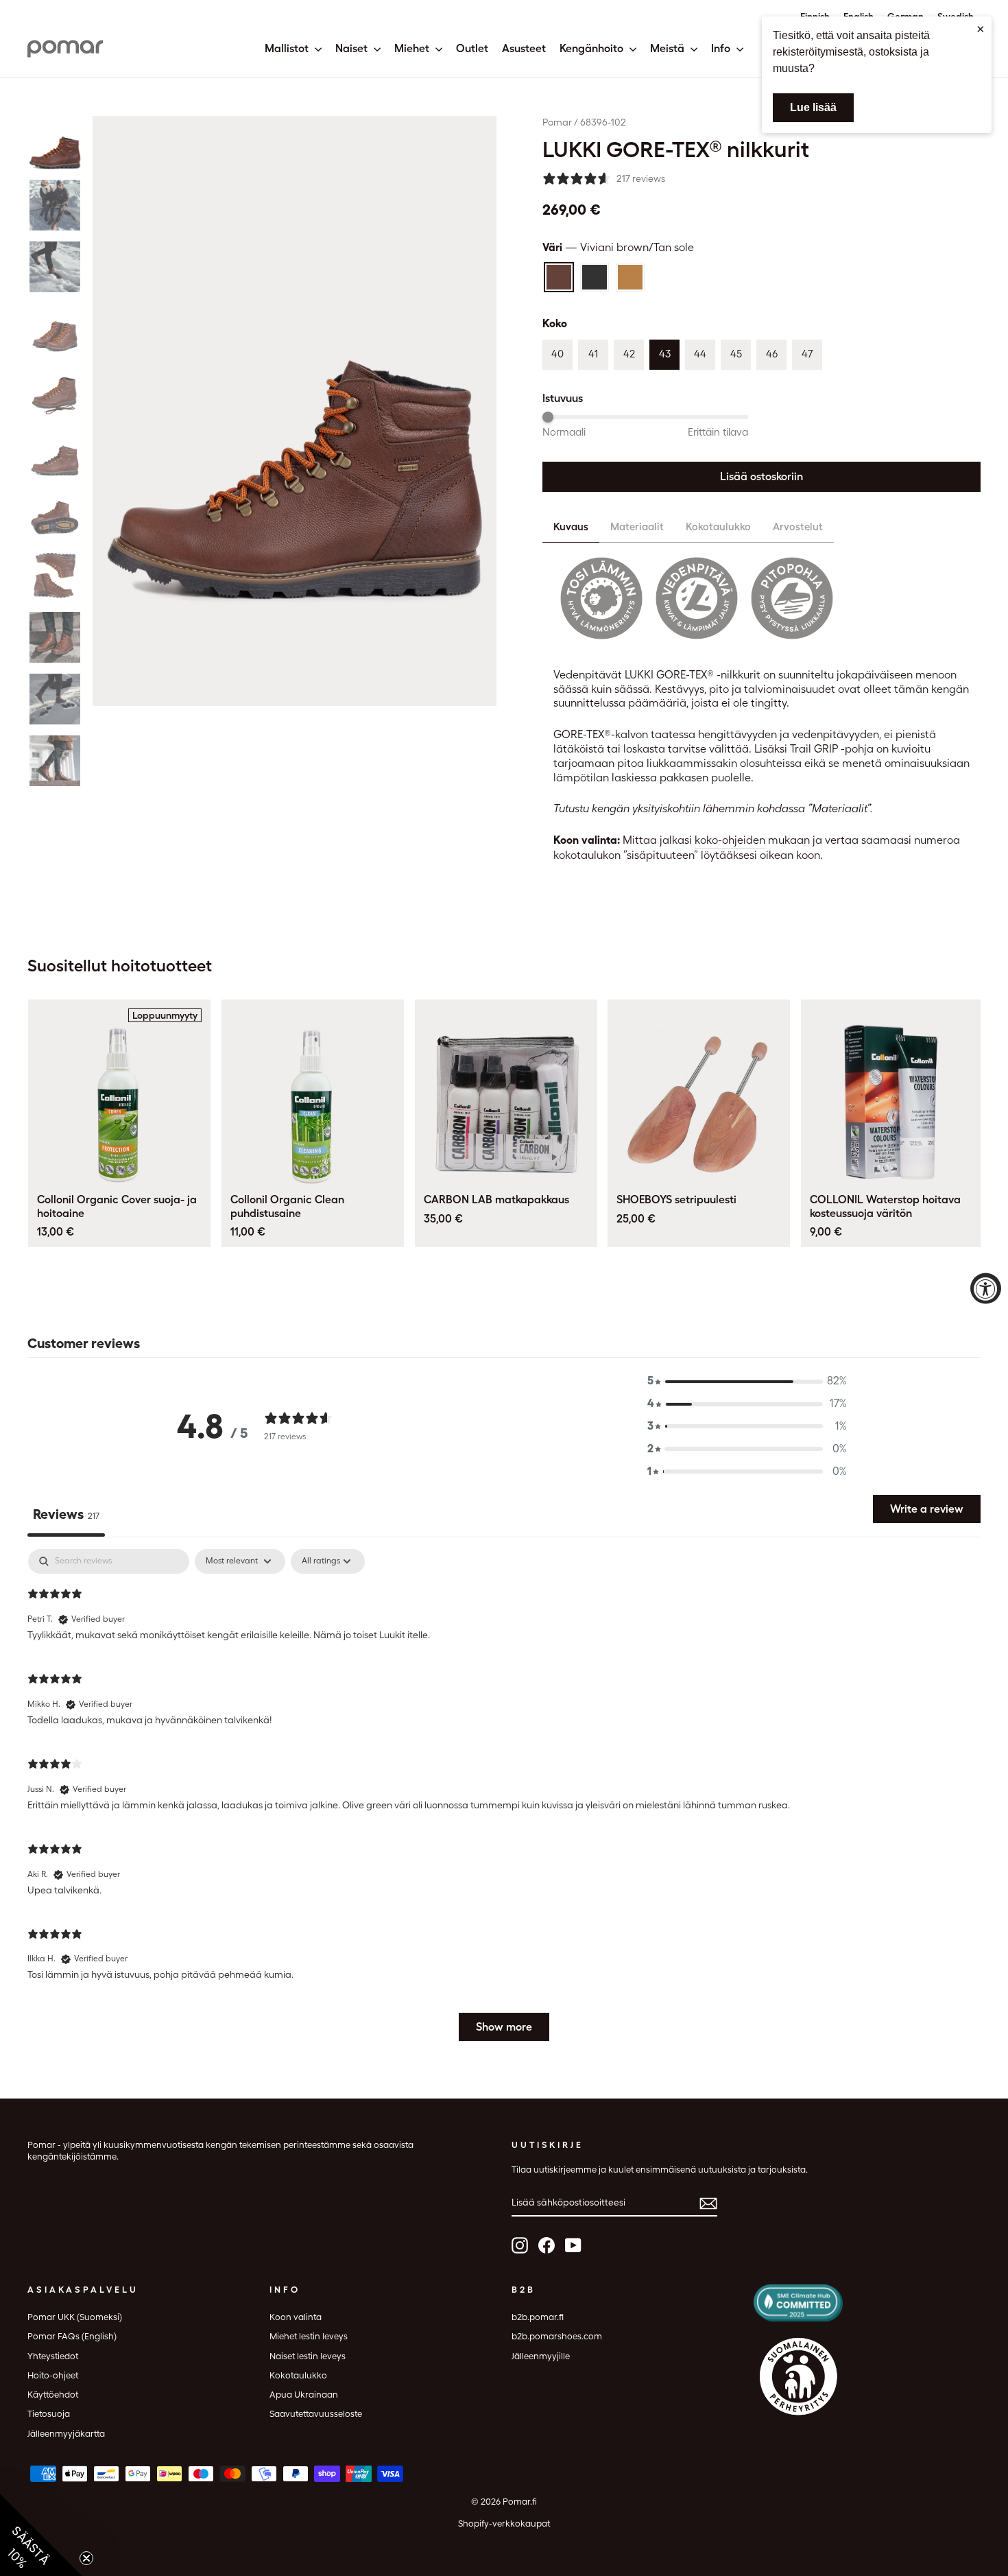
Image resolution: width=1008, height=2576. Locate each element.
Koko (555, 323)
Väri (618, 247)
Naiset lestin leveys (308, 2356)
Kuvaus (571, 527)
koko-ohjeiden (730, 840)
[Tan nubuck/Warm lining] (630, 277)
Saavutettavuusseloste (316, 2414)
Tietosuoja (49, 2414)
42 (629, 354)
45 (736, 354)
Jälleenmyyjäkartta (66, 2434)
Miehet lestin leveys (309, 2336)
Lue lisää (813, 107)
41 (593, 354)
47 (807, 354)
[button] (55, 143)
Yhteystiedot (53, 2356)
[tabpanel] (504, 1801)
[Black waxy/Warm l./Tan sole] (595, 277)
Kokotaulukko (718, 527)
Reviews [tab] (66, 1514)
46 (772, 354)
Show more (504, 2027)
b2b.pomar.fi (538, 2317)
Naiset (353, 48)
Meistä (669, 48)
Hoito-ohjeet (53, 2375)
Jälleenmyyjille (541, 2356)
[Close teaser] (86, 2558)
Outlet (472, 48)
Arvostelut (798, 527)
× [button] (981, 29)
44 (700, 354)
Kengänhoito (593, 48)
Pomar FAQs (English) (72, 2336)
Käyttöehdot (53, 2395)
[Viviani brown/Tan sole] (559, 277)
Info (722, 48)
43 (665, 354)
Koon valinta (296, 2317)
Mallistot (288, 48)
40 (557, 354)
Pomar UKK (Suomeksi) (75, 2317)
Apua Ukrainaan (304, 2395)
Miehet (413, 48)
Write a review (927, 1509)
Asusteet (524, 48)
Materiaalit (637, 527)
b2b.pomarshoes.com (557, 2336)
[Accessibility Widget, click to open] (986, 1288)
